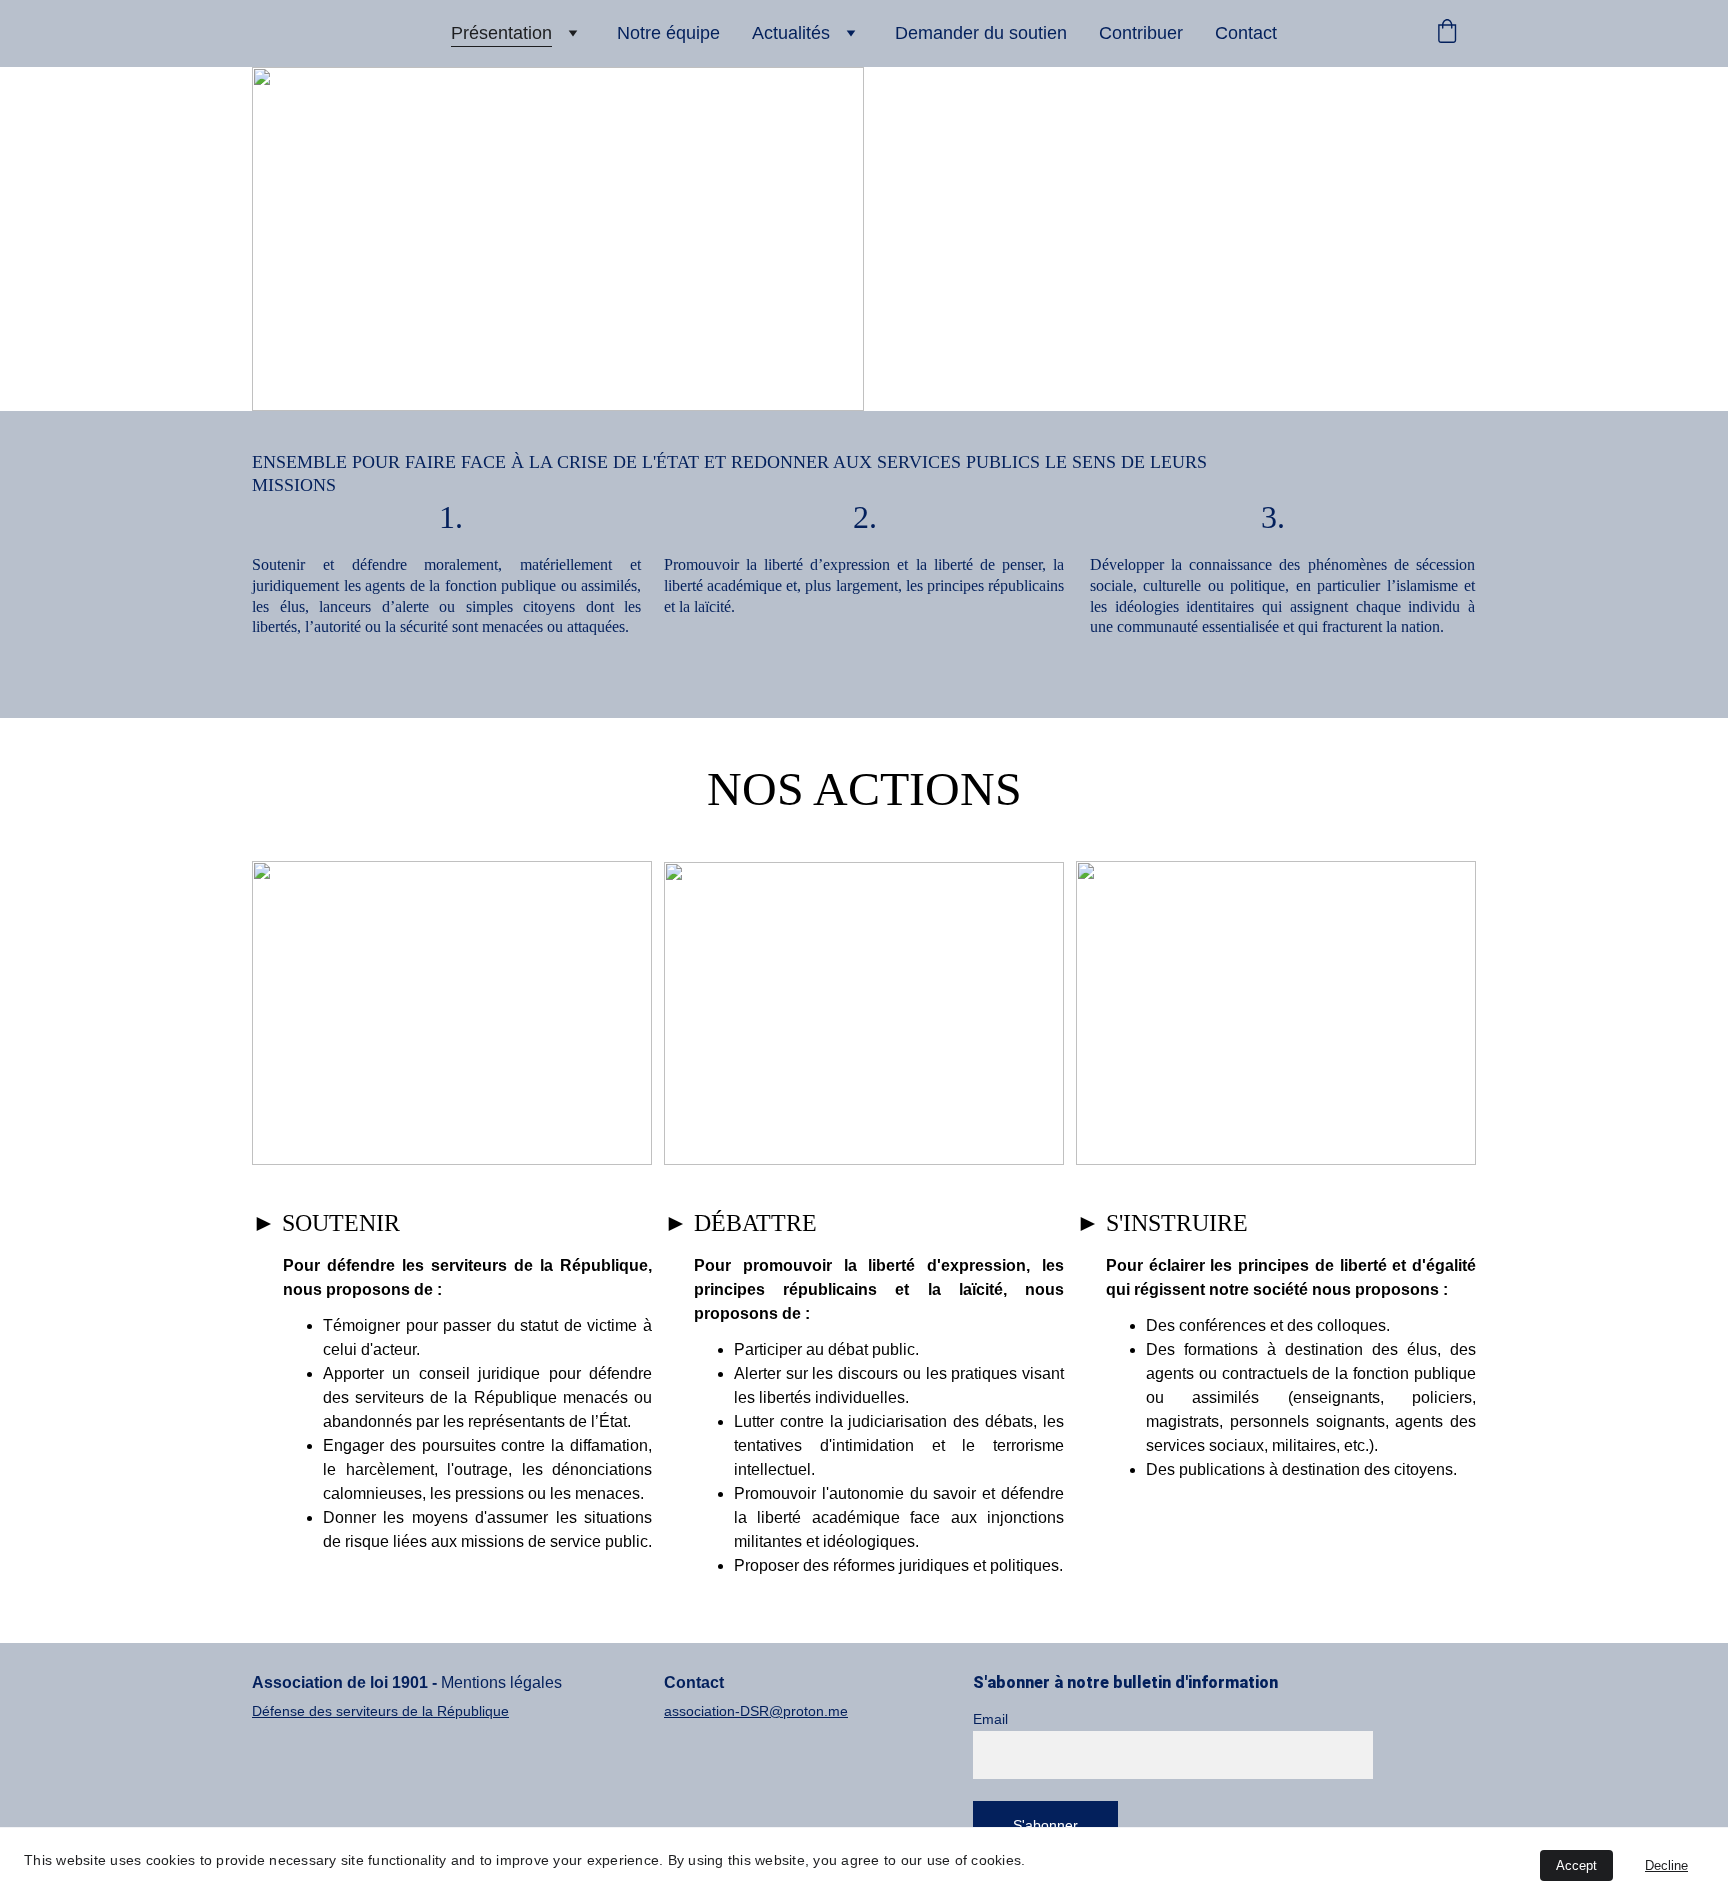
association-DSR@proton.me (756, 1711)
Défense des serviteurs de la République (380, 1711)
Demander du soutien (981, 33)
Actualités (791, 33)
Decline (1666, 1865)
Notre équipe (668, 33)
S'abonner (1045, 1825)
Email (990, 1719)
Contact (1246, 33)
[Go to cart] (1447, 33)
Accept (1576, 1865)
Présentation (501, 33)
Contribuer (1141, 33)
